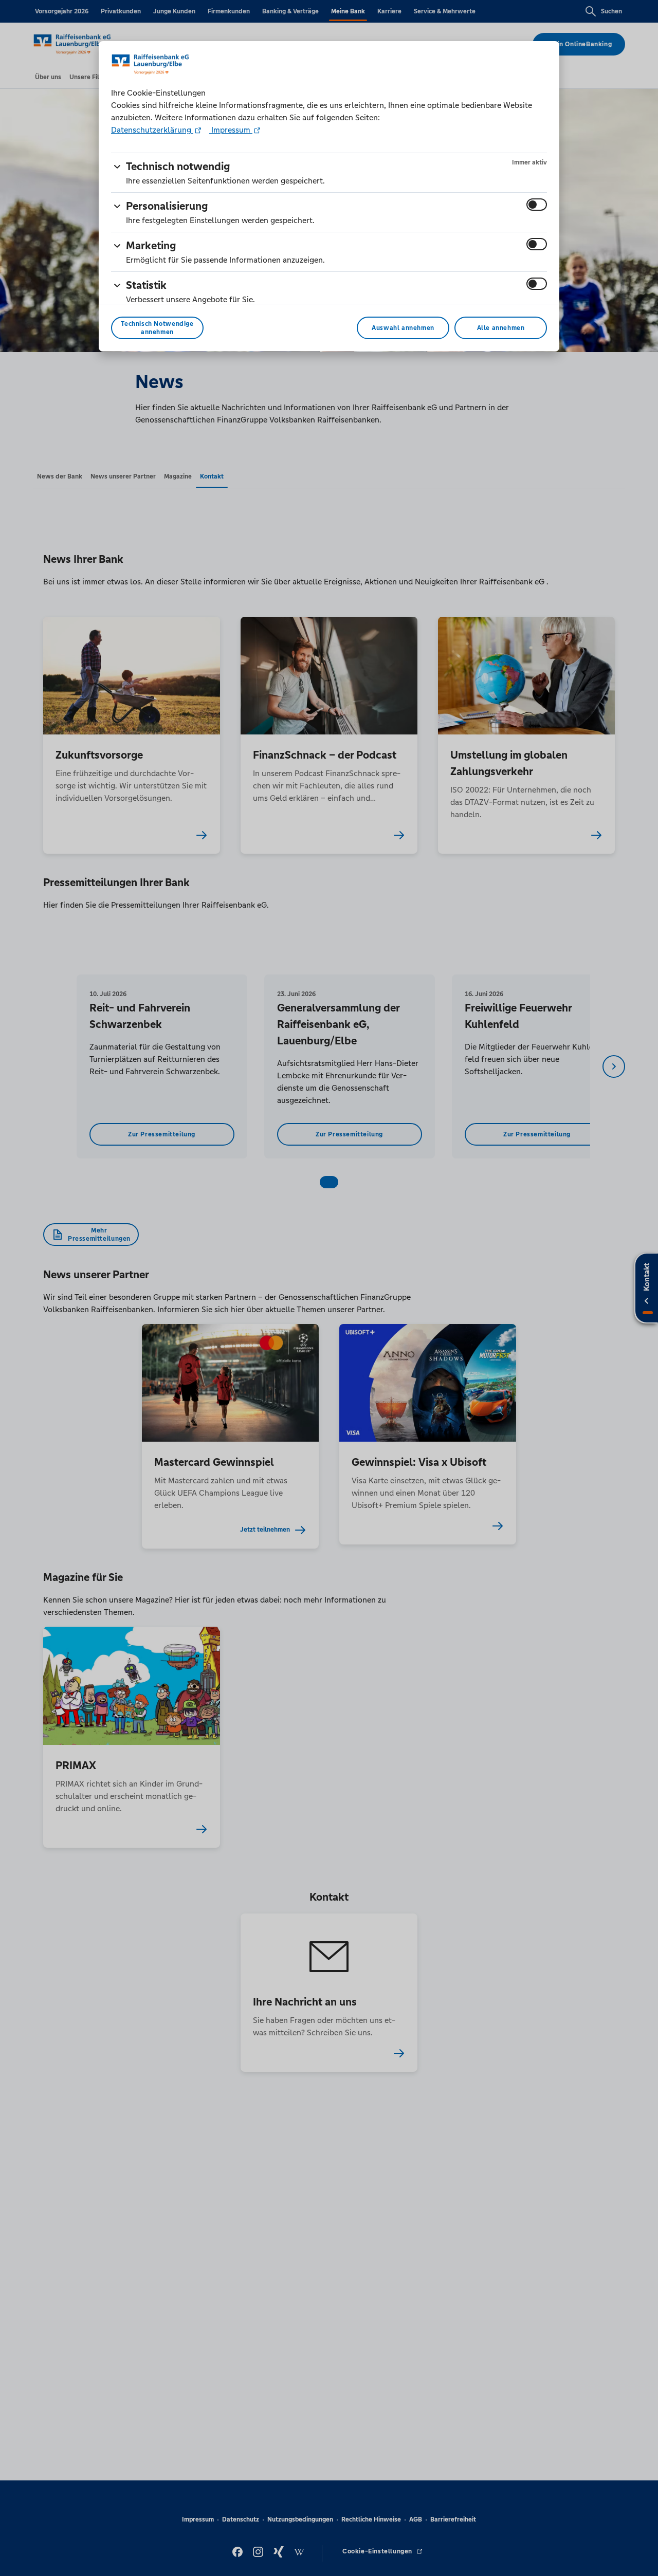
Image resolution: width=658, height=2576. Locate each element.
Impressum (231, 130)
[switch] (537, 205)
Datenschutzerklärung (152, 130)
